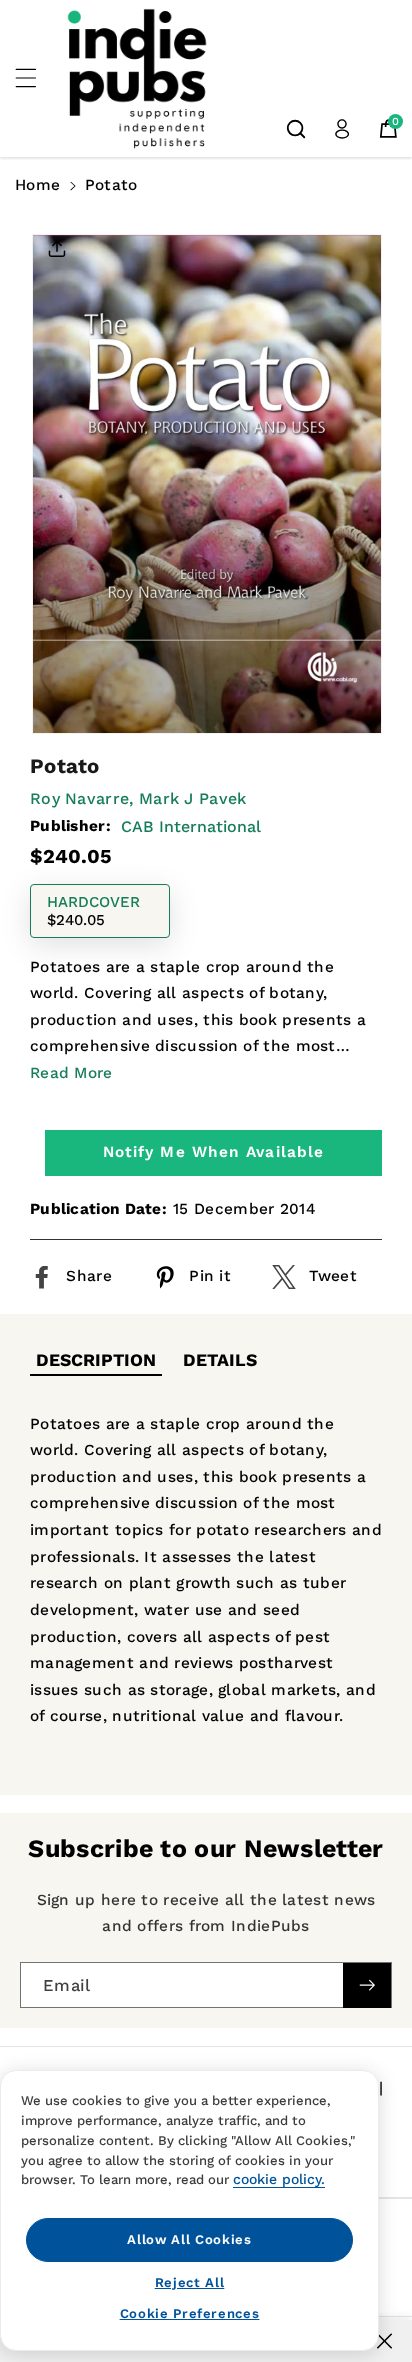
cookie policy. (279, 2179)
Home (37, 185)
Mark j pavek (193, 798)
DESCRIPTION (96, 1360)
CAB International (191, 826)
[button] (37, 78)
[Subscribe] (367, 1985)
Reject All (190, 2282)
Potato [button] (111, 185)
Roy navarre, (82, 798)
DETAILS (220, 1360)
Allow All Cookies (189, 2239)
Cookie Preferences (190, 2313)
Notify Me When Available (213, 1152)
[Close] (384, 2341)
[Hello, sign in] (342, 129)
